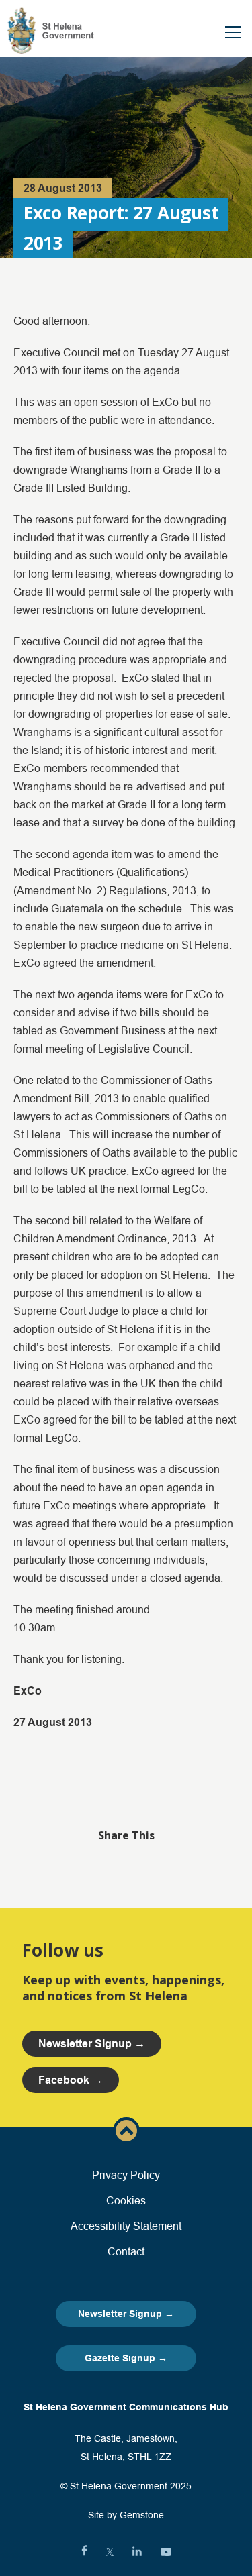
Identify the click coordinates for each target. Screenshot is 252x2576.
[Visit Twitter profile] (110, 2552)
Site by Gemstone (126, 2515)
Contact (126, 2251)
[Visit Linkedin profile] (137, 2552)
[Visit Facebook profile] (84, 2552)
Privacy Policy (126, 2175)
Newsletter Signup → (126, 2314)
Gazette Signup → (126, 2358)
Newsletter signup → (92, 2044)
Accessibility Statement (126, 2226)
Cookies (126, 2200)
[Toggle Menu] (233, 32)
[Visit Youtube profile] (166, 2552)
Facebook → (71, 2080)
